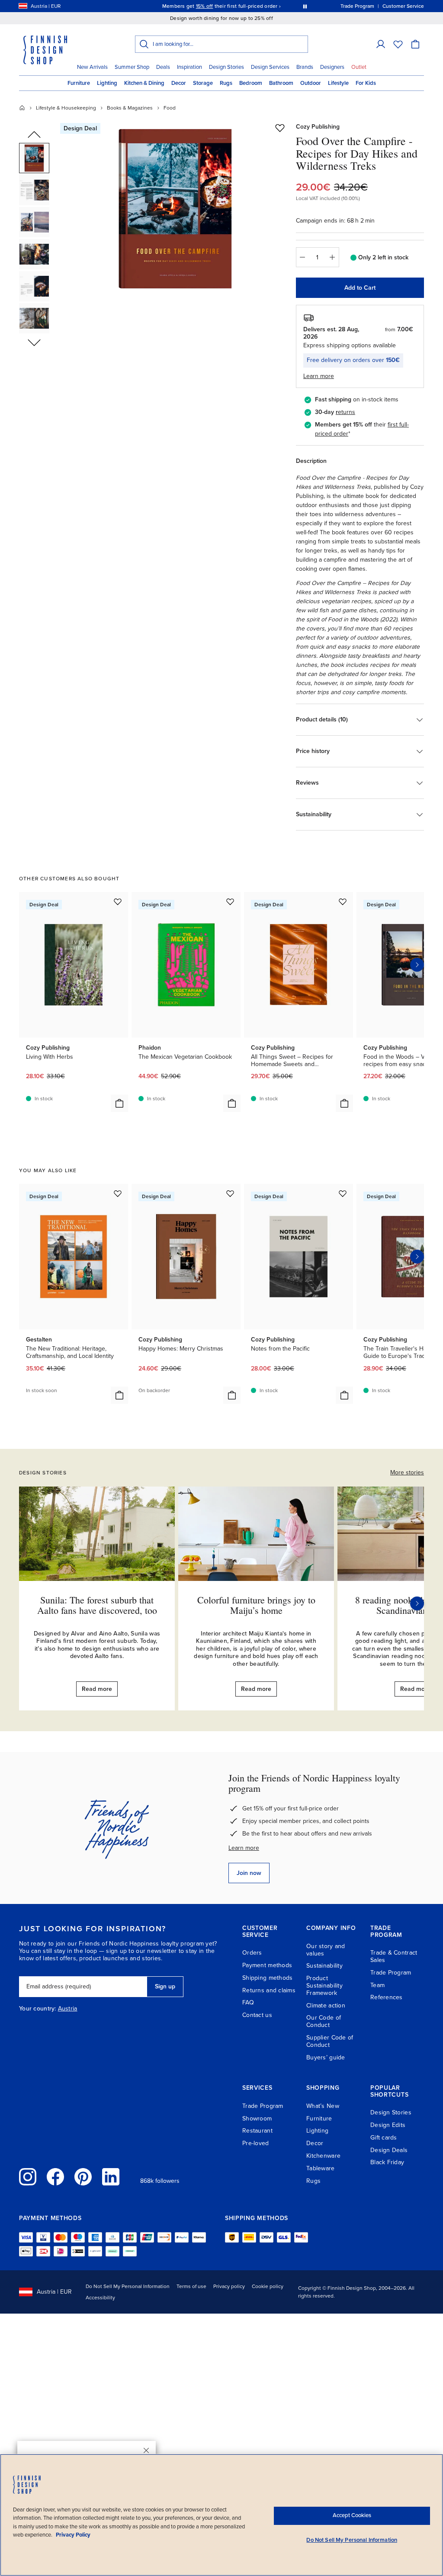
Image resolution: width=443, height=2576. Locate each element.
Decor (179, 83)
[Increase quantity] (333, 257)
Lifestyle (338, 83)
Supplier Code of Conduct (330, 2041)
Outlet (359, 67)
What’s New (323, 2106)
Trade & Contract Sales (394, 1956)
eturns (347, 412)
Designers (332, 67)
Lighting (107, 83)
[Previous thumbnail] (34, 135)
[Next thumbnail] (34, 342)
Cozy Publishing (318, 127)
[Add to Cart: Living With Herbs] (119, 1103)
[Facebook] (55, 2177)
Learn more (244, 1848)
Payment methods (267, 1965)
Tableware (321, 2168)
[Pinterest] (83, 2177)
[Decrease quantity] (302, 257)
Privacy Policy (73, 2535)
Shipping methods (267, 1978)
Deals (163, 67)
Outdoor (311, 83)
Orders (252, 1953)
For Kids (366, 83)
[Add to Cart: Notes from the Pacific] (344, 1395)
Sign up (165, 1986)
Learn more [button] (319, 376)
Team (377, 1985)
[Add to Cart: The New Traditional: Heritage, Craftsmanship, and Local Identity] (119, 1395)
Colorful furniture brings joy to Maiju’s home (256, 1605)
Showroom (257, 2119)
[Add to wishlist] (280, 128)
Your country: (38, 2009)
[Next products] (417, 965)
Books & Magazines (130, 108)
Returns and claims (269, 1990)
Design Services (270, 67)
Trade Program (391, 1973)
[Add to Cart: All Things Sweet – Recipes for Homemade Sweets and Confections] (344, 1103)
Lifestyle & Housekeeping (66, 108)
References (387, 1997)
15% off (205, 6)
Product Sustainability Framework (324, 1986)
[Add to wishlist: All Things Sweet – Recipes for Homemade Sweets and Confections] (343, 902)
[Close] (146, 2450)
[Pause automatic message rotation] (305, 6)
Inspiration (189, 67)
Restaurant (257, 2131)
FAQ (248, 2002)
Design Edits (388, 2125)
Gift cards (384, 2138)
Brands (305, 67)
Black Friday (387, 2162)
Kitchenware (323, 2156)
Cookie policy (268, 2286)
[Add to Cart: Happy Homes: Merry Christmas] (232, 1395)
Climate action (326, 2006)
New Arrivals (92, 67)
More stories (407, 1472)
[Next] (417, 1603)
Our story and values (326, 1950)
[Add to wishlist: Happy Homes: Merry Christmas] (230, 1193)
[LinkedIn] (111, 2177)
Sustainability (324, 1966)
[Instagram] (28, 2177)
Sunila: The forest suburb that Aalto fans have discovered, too (97, 1605)
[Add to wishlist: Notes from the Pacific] (343, 1193)
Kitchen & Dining (144, 83)
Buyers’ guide (326, 2057)
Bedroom (251, 83)
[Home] (22, 108)
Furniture (79, 83)
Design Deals (389, 2150)
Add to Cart (360, 288)
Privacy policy (229, 2286)
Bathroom (281, 83)
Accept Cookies (352, 2515)
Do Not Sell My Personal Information (128, 2286)
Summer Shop (132, 67)
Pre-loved (256, 2143)
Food (170, 108)
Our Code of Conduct (324, 2021)
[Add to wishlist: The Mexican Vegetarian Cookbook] (230, 902)
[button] (381, 44)
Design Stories (226, 67)
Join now (249, 1873)
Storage (203, 83)
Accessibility (100, 2298)
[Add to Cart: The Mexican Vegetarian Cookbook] (232, 1103)
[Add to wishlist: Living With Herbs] (118, 902)
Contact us (257, 2015)
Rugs (226, 83)
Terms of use (191, 2286)
